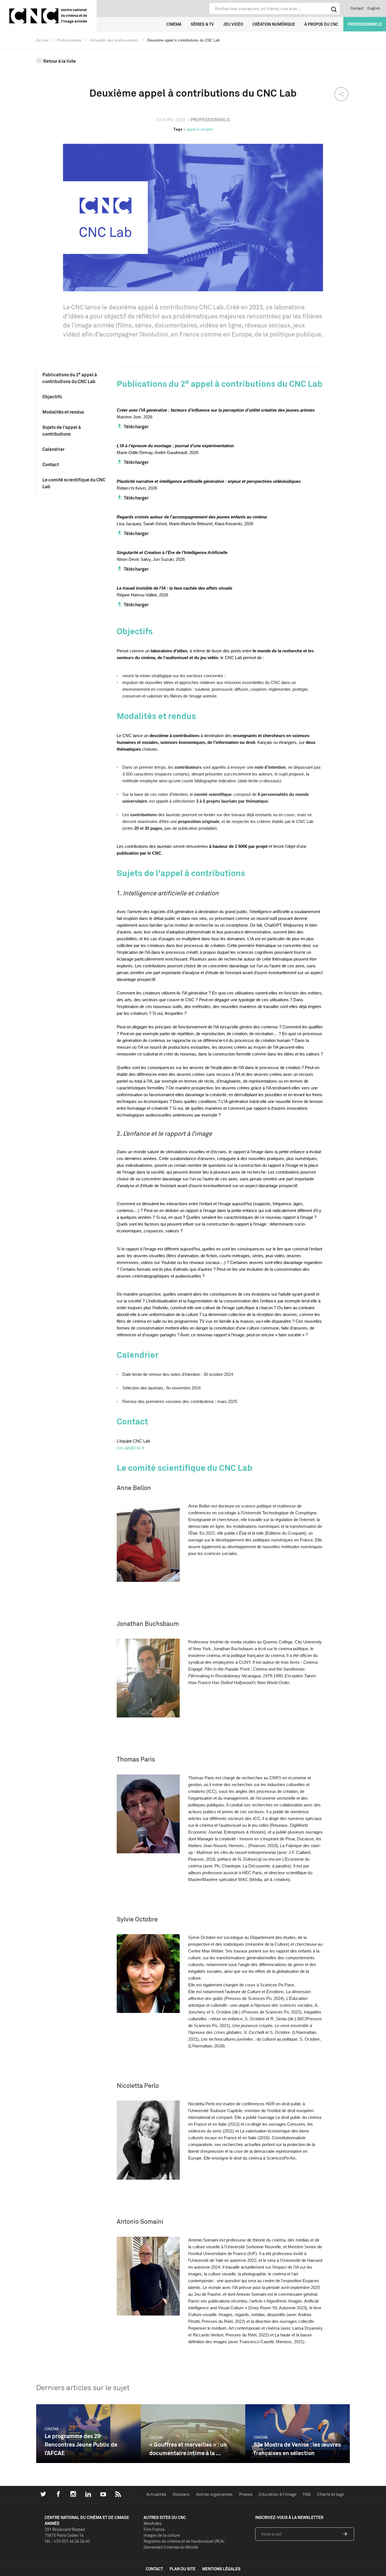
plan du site (183, 2569)
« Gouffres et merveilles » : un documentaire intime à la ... (188, 2449)
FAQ (307, 2494)
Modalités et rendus (63, 412)
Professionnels (365, 24)
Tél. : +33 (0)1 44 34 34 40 (67, 2541)
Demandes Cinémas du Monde (171, 2547)
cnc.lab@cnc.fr (131, 1448)
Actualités (156, 2494)
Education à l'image (278, 2494)
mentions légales (221, 2569)
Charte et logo (330, 2494)
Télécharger (136, 427)
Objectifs (52, 397)
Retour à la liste (59, 61)
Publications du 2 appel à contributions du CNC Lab (70, 378)
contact (154, 2569)
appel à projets (199, 129)
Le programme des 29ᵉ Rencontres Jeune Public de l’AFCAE (81, 2444)
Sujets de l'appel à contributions (62, 431)
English (374, 8)
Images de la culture (162, 2535)
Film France (154, 2529)
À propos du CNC (321, 24)
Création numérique (274, 24)
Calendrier (53, 449)
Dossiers (181, 2494)
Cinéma (174, 24)
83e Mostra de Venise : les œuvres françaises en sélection (297, 2449)
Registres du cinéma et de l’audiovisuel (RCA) (184, 2541)
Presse (246, 2494)
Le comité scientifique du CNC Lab (74, 483)
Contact (357, 8)
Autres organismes (214, 2494)
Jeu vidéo (233, 24)
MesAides (152, 2523)
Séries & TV (202, 24)
